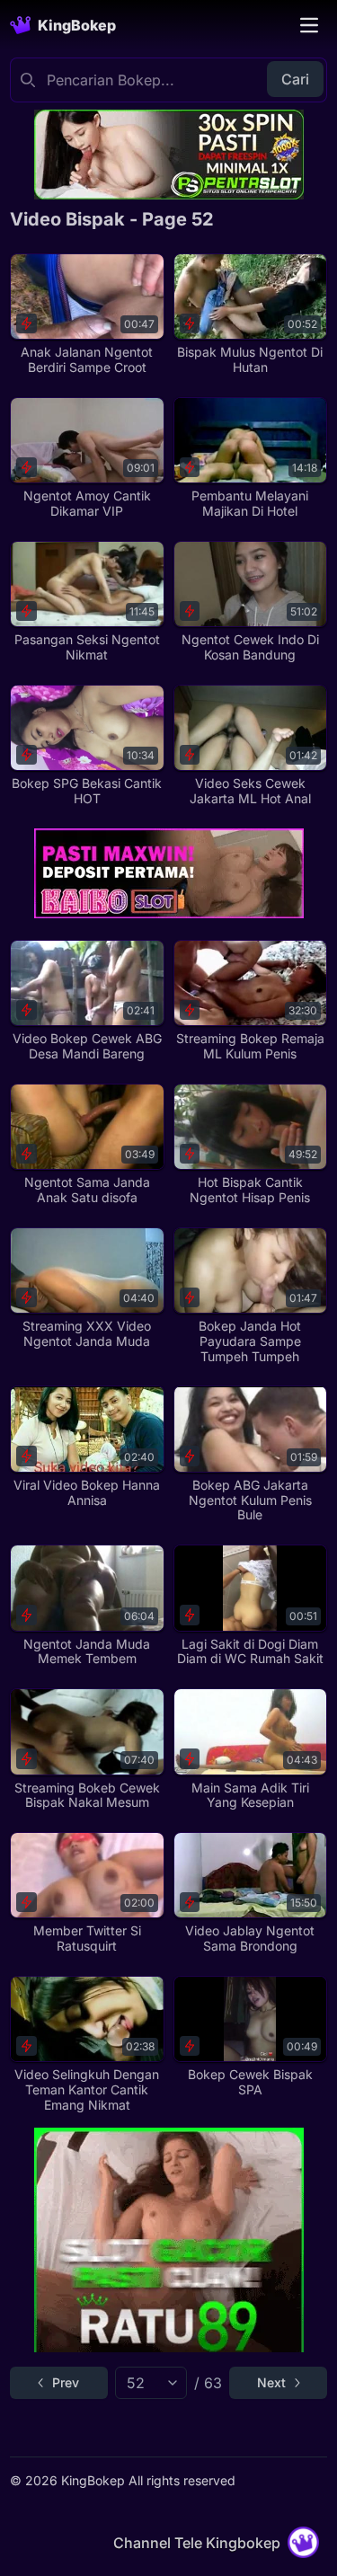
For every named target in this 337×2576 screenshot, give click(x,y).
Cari (295, 79)
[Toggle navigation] (309, 25)
